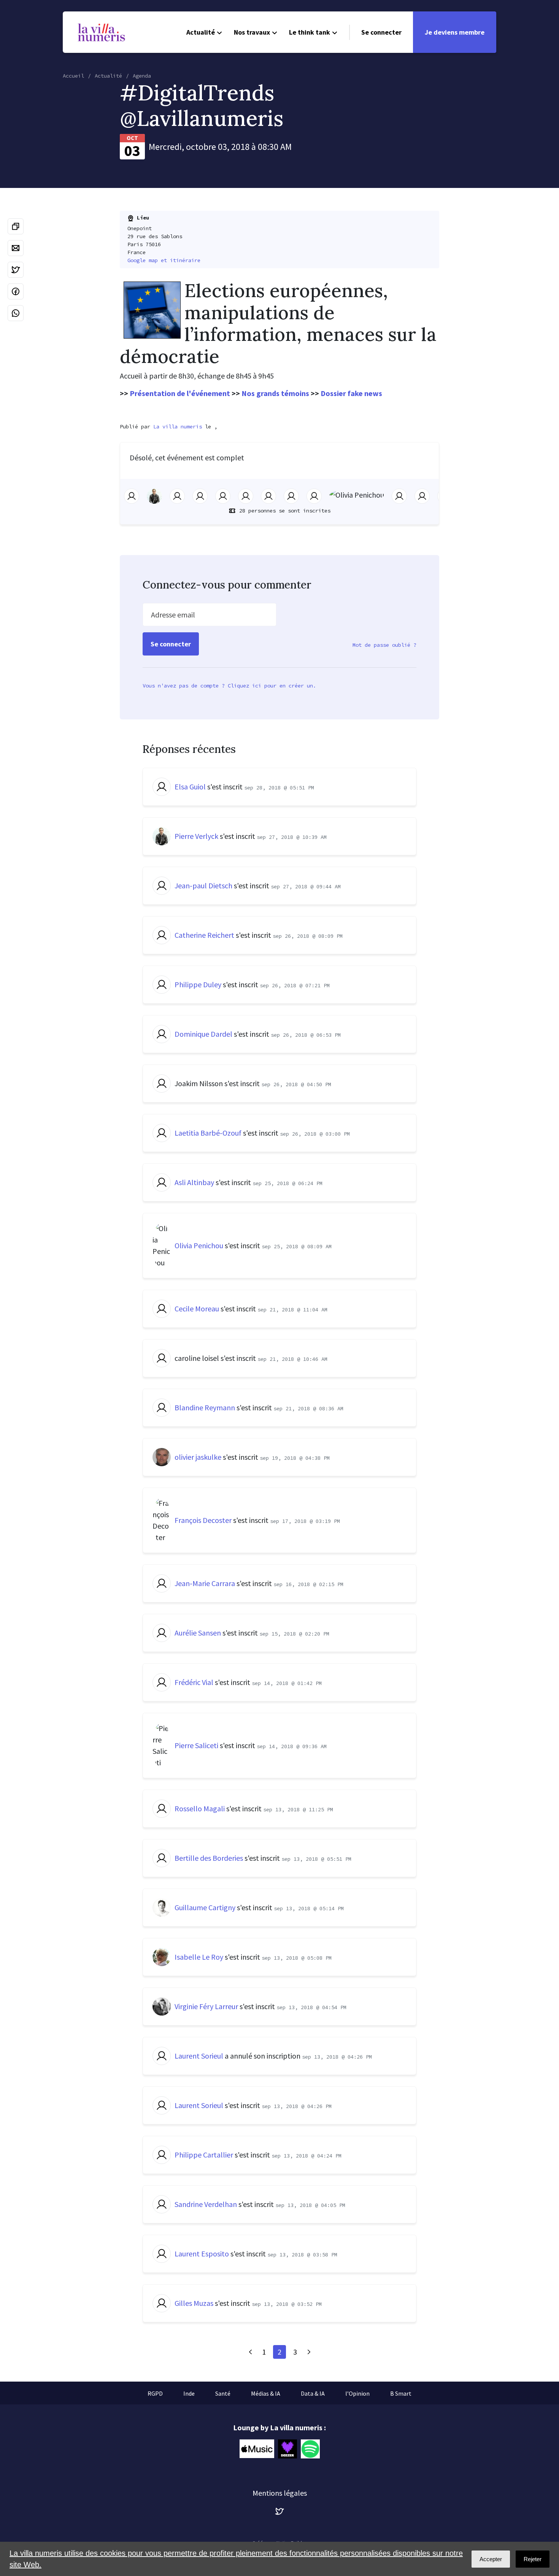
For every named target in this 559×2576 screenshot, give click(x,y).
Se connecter (381, 32)
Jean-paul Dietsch (203, 885)
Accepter (491, 2559)
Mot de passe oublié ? (384, 645)
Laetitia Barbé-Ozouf (208, 1133)
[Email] (16, 248)
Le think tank (310, 32)
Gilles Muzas (194, 2303)
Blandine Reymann (205, 1407)
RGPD (155, 2393)
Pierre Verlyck (196, 836)
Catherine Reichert (204, 935)
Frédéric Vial (194, 1682)
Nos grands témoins (275, 393)
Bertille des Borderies (209, 1858)
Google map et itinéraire (164, 260)
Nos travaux (252, 32)
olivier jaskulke (198, 1457)
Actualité (201, 32)
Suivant (309, 2352)
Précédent (250, 2352)
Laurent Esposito (202, 2254)
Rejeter (533, 2559)
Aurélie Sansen (198, 1633)
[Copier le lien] (16, 226)
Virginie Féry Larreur (206, 2006)
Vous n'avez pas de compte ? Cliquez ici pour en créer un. (229, 686)
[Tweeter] (16, 270)
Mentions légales (280, 2493)
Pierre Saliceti (196, 1745)
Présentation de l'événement (180, 393)
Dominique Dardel (203, 1034)
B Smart (401, 2393)
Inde (189, 2393)
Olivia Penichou (199, 1245)
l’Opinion (357, 2393)
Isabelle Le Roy (199, 1957)
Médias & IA (266, 2393)
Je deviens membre (455, 32)
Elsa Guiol (190, 787)
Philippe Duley (198, 984)
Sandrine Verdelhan (206, 2204)
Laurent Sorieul (199, 2056)
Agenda (142, 76)
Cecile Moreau (197, 1309)
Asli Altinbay (194, 1182)
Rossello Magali (200, 1808)
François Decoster (203, 1520)
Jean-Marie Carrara (205, 1583)
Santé (223, 2393)
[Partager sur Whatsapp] (16, 313)
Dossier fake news (351, 393)
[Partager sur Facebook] (16, 291)
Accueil (73, 76)
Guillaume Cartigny (205, 1907)
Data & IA (313, 2393)
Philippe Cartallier (204, 2155)
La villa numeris (178, 426)
